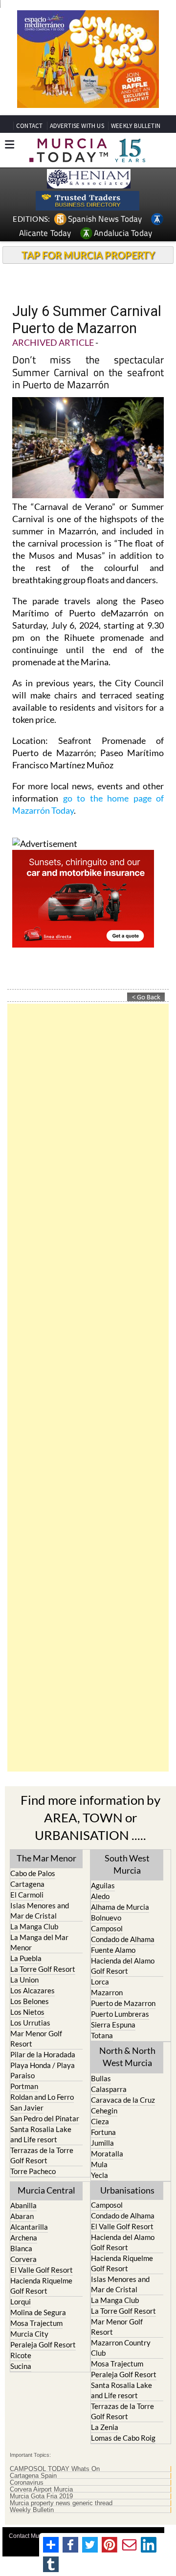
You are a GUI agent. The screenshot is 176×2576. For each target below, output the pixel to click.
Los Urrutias (30, 2023)
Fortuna (103, 2132)
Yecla (99, 2175)
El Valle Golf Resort (42, 2270)
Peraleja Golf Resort (43, 2344)
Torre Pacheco (33, 2171)
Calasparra (109, 2089)
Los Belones (30, 2001)
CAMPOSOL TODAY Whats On (55, 2469)
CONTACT (29, 126)
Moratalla (107, 2154)
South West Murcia (127, 1864)
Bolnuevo (106, 1918)
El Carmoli (27, 1895)
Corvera (23, 2259)
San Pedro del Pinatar (45, 2118)
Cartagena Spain (33, 2476)
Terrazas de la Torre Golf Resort (42, 2155)
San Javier (27, 2108)
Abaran (22, 2216)
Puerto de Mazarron (123, 2003)
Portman (24, 2086)
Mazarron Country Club (121, 2348)
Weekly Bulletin (32, 2510)
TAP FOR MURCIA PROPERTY (88, 255)
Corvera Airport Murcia (41, 2490)
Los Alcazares (33, 1990)
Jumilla (102, 2143)
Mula (99, 2164)
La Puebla (26, 1958)
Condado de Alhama (123, 1939)
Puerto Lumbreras (120, 2014)
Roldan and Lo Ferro (42, 2097)
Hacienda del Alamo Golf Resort (123, 1966)
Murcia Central (46, 2190)
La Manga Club (34, 1926)
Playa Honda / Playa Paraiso (43, 2070)
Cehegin (104, 2111)
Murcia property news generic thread (61, 2503)
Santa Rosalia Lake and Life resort (41, 2134)
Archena (24, 2238)
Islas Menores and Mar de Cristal (40, 1911)
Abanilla (23, 2205)
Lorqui (21, 2302)
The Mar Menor (46, 1858)
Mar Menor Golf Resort (36, 2038)
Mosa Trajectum (36, 2323)
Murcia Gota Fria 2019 (41, 2496)
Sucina (21, 2366)
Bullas (101, 2078)
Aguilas (103, 1885)
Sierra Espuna (113, 2025)
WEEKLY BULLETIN (136, 126)
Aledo (100, 1896)
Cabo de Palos (33, 1873)
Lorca (100, 1982)
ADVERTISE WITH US (77, 126)
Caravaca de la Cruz (123, 2100)
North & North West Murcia (127, 2057)
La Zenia (105, 2427)
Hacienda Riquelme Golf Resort (41, 2286)
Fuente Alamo (113, 1950)
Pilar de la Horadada (43, 2054)
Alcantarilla (29, 2227)
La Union (24, 1980)
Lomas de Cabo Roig (123, 2438)
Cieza (100, 2121)
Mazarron (107, 1992)
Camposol (107, 1928)
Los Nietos (27, 2012)
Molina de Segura (38, 2312)
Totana (102, 2035)
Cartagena (27, 1884)
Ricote (21, 2355)
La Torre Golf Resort (43, 1969)
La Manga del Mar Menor (39, 1942)
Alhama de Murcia (120, 1907)
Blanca (21, 2248)
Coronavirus (27, 2483)
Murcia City (29, 2334)
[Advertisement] (88, 1388)
